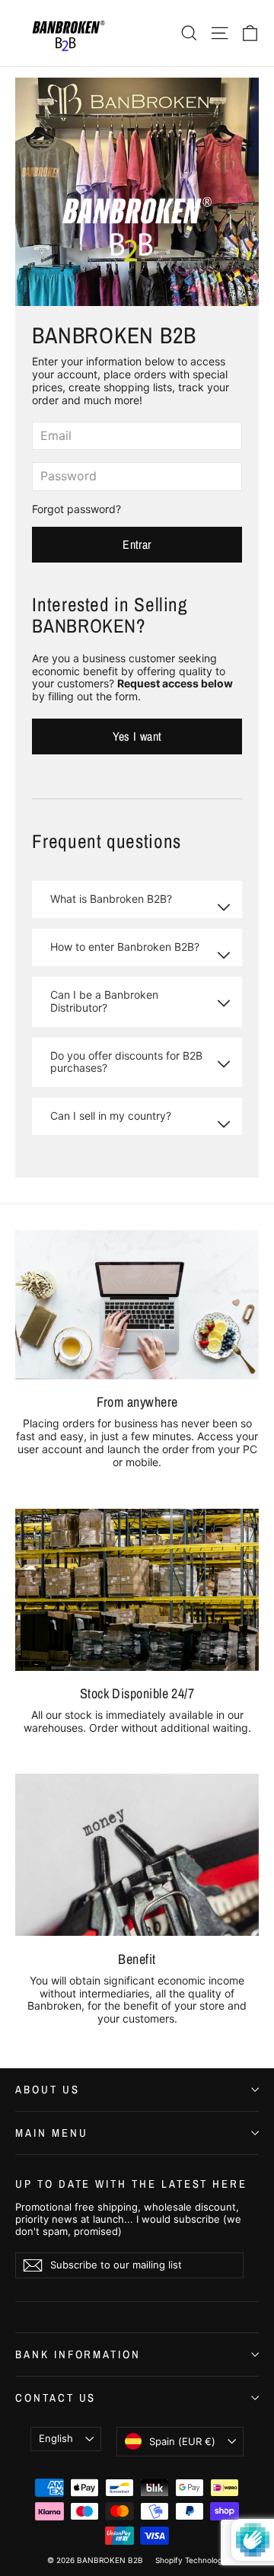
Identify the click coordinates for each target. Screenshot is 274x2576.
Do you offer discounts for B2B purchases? (126, 1062)
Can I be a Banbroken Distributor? (104, 1001)
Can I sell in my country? (111, 1116)
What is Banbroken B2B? (111, 899)
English (56, 2438)
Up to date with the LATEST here (131, 2183)
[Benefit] (137, 1855)
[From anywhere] (137, 1305)
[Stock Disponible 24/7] (137, 1590)
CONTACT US (56, 2398)
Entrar (137, 544)
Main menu (51, 2133)
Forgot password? (76, 509)
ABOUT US (48, 2090)
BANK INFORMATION (78, 2354)
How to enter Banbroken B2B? (125, 947)
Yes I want (137, 736)
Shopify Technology (191, 2560)
